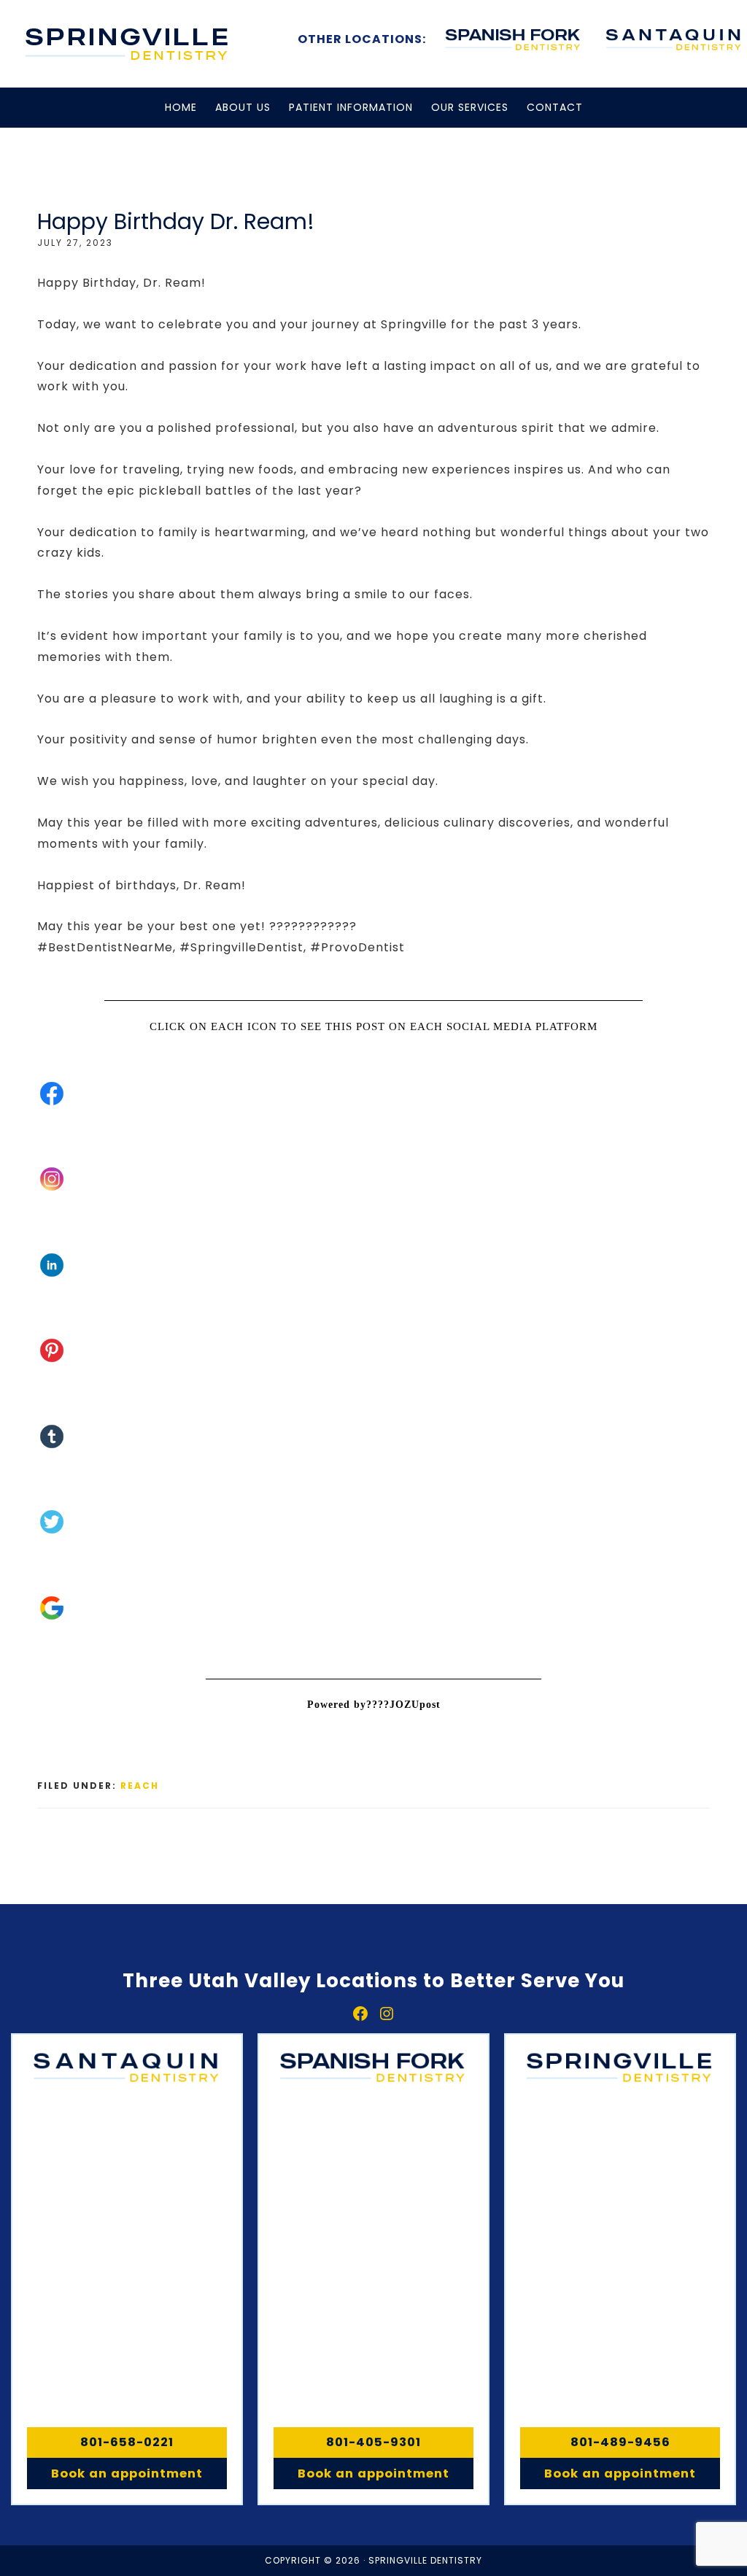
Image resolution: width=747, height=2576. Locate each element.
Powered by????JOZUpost (374, 1705)
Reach (140, 1786)
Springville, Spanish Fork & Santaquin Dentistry (128, 44)
